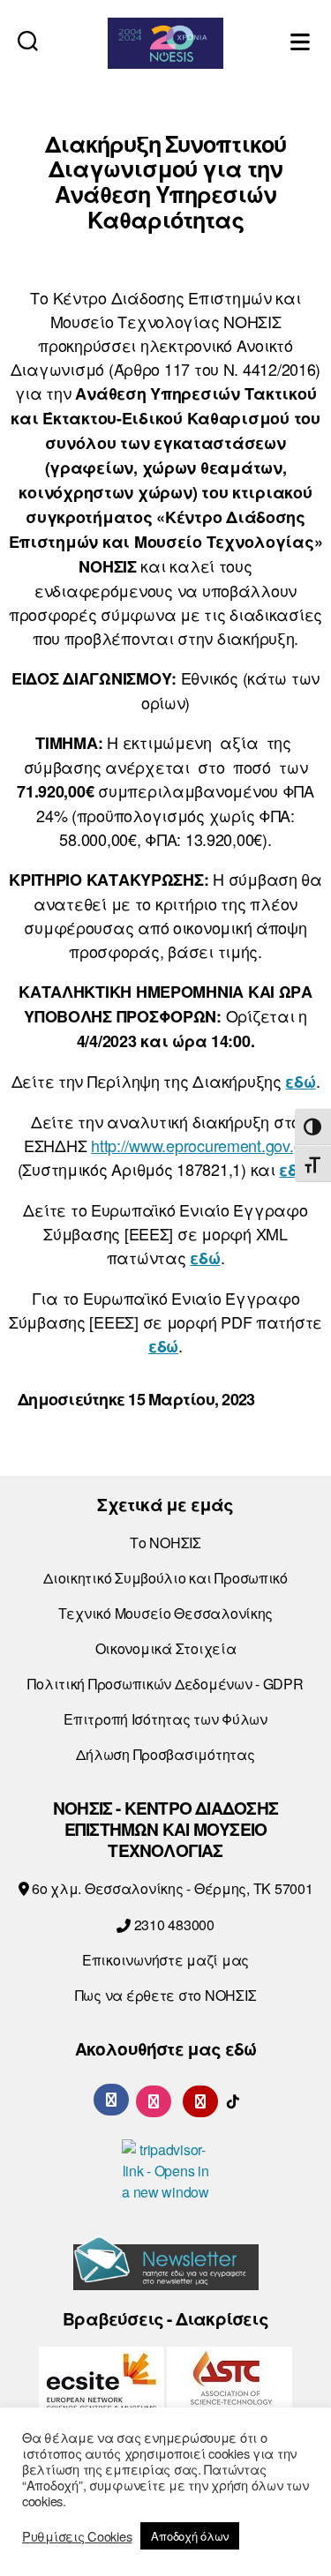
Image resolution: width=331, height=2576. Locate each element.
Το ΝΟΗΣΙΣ (165, 1543)
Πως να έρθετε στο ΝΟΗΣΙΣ (166, 1995)
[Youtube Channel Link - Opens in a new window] (200, 2099)
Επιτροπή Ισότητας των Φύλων (165, 1719)
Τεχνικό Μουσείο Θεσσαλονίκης (165, 1613)
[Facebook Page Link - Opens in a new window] (111, 2100)
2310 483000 (173, 1925)
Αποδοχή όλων (190, 2536)
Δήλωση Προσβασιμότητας (165, 1754)
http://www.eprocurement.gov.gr (199, 1145)
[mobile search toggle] (28, 40)
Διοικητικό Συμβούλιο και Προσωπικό (165, 1578)
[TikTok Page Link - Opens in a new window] (233, 2099)
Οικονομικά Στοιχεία (166, 1648)
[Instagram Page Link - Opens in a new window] (154, 2099)
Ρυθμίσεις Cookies (77, 2536)
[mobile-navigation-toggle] (302, 40)
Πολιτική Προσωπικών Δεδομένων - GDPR (165, 1684)
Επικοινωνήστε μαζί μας (165, 1960)
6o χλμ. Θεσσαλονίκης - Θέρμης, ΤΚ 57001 (170, 1888)
